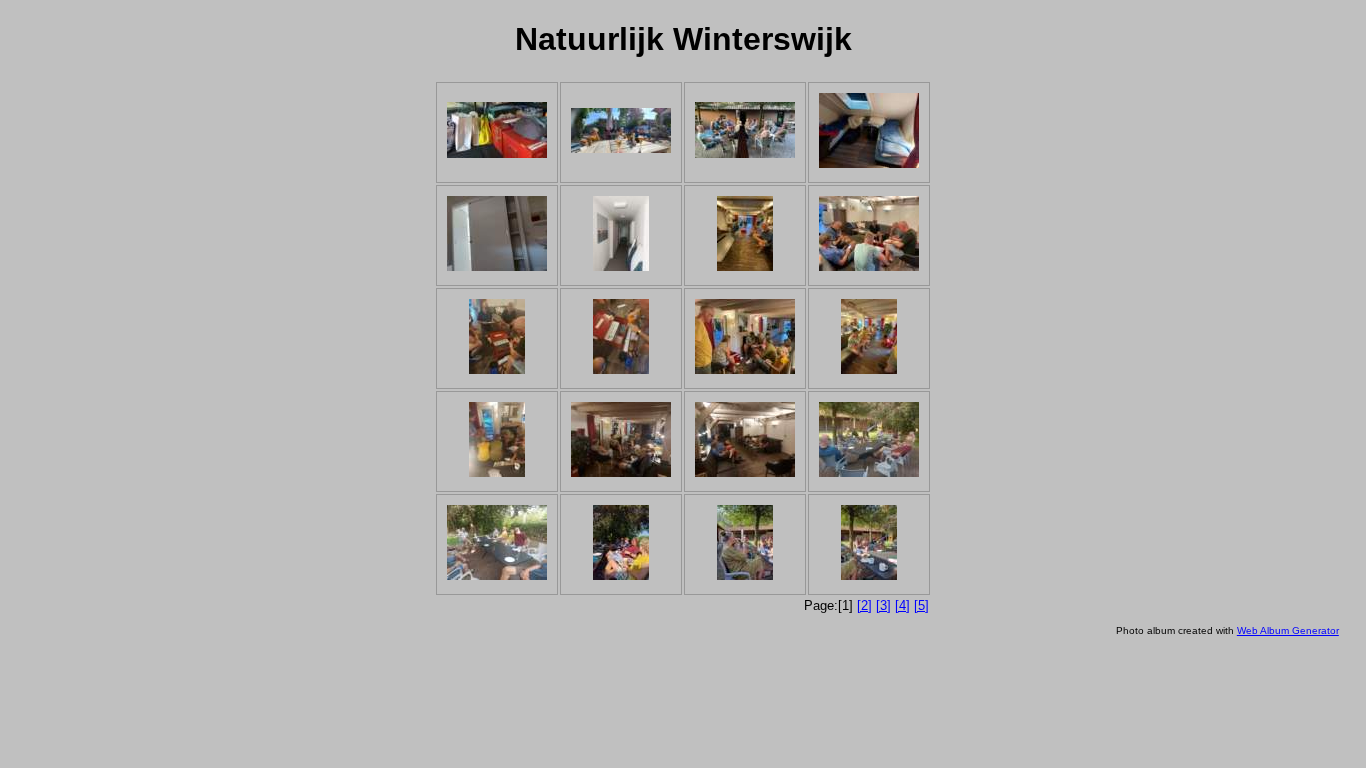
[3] (883, 605)
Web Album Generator (1288, 630)
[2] (864, 605)
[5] (921, 605)
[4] (902, 605)
